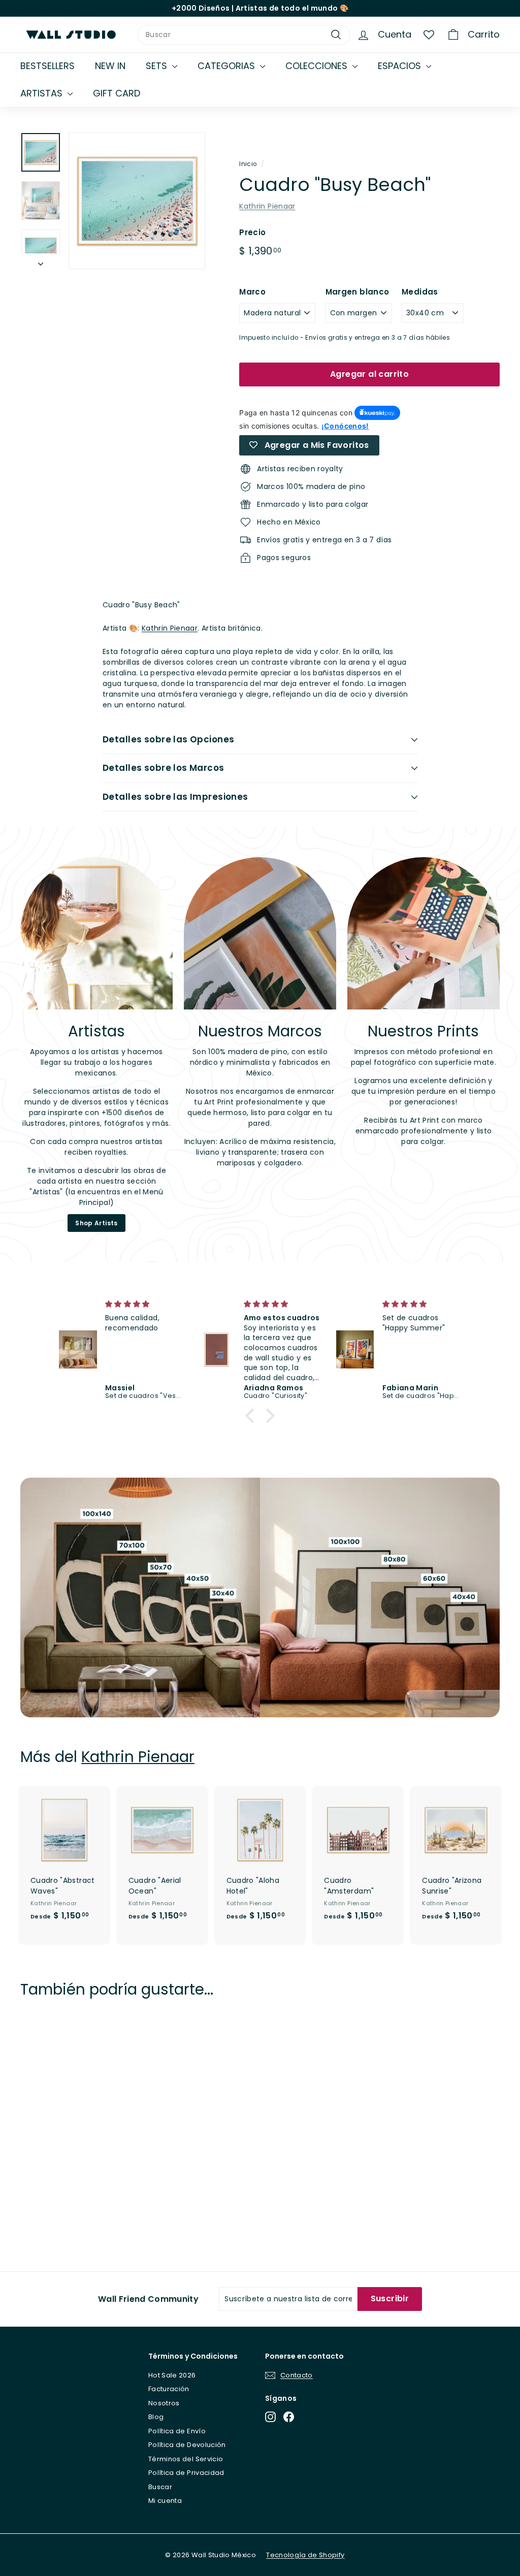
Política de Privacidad (186, 2473)
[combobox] (244, 35)
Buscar (160, 2487)
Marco (252, 292)
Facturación (169, 2389)
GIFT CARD (117, 93)
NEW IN (110, 66)
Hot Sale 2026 (172, 2375)
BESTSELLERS (47, 66)
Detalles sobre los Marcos (164, 768)
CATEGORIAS (227, 66)
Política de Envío (177, 2431)
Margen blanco (357, 292)
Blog (156, 2417)
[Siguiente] (41, 261)
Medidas (420, 292)
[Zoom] (137, 200)
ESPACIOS (401, 66)
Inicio (248, 164)
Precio (252, 232)
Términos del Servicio (186, 2459)
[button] (252, 1416)
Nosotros (164, 2403)
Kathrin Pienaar (267, 206)
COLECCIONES (318, 66)
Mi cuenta (165, 2501)
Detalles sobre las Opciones (168, 739)
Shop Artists (96, 1223)
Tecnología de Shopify (305, 2555)
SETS (158, 66)
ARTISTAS (43, 93)
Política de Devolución (187, 2445)
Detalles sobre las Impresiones (175, 797)
